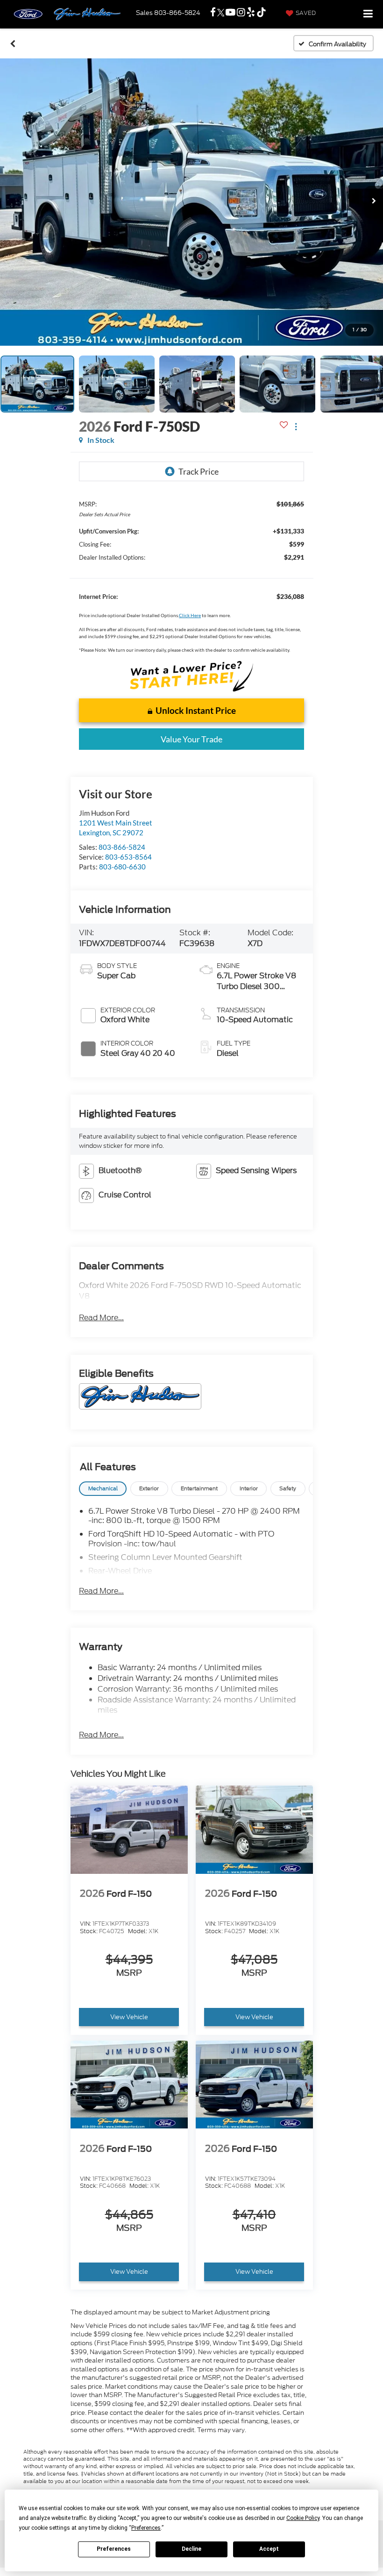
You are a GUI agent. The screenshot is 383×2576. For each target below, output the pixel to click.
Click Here (190, 615)
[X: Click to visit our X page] (221, 13)
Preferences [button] (146, 2528)
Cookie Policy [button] (303, 2518)
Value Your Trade (191, 739)
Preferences (114, 2549)
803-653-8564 (128, 857)
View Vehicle (129, 2017)
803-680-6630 (122, 867)
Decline (191, 2549)
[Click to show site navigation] (368, 14)
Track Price (199, 471)
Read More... (101, 1318)
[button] (13, 43)
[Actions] (296, 426)
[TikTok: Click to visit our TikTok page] (261, 13)
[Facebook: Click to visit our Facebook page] (213, 13)
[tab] (103, 1489)
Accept (269, 2549)
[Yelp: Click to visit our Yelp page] (251, 13)
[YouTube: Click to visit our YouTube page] (231, 13)
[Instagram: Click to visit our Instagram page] (241, 13)
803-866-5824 (122, 847)
